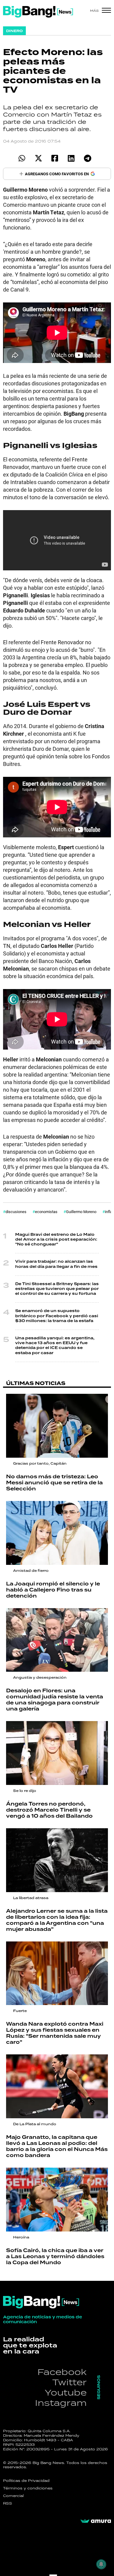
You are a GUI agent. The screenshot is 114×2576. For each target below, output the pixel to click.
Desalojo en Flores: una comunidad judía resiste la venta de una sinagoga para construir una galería (55, 1700)
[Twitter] (38, 158)
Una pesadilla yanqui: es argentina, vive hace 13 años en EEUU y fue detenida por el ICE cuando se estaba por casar (55, 1346)
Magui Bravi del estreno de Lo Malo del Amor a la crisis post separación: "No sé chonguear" (56, 1240)
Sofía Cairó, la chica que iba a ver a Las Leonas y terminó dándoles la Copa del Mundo (55, 2257)
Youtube (66, 2392)
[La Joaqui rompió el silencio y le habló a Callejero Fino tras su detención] (57, 1533)
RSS (8, 2503)
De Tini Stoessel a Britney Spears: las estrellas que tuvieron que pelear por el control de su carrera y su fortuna (57, 1289)
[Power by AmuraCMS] (96, 2521)
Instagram (61, 2403)
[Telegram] (88, 158)
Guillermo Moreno (81, 1212)
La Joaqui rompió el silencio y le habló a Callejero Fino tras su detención (53, 1590)
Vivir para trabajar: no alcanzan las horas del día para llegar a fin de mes (56, 1264)
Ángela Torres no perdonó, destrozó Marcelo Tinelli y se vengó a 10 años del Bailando (49, 1810)
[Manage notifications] (101, 2564)
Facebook (62, 2372)
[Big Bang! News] (38, 12)
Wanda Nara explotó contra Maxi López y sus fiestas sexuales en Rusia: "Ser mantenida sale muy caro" (55, 2033)
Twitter (69, 2382)
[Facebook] (55, 158)
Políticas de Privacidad (26, 2481)
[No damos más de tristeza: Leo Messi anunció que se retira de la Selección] (57, 1426)
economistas (46, 1212)
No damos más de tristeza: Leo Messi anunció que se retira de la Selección (54, 1483)
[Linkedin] (71, 158)
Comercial (13, 2496)
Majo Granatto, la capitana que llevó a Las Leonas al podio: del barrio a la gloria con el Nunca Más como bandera (57, 2146)
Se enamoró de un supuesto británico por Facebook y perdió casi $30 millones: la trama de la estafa (57, 1316)
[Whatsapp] (22, 158)
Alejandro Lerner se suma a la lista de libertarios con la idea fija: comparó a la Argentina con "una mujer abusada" (57, 1920)
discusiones (16, 1212)
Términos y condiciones (28, 2488)
